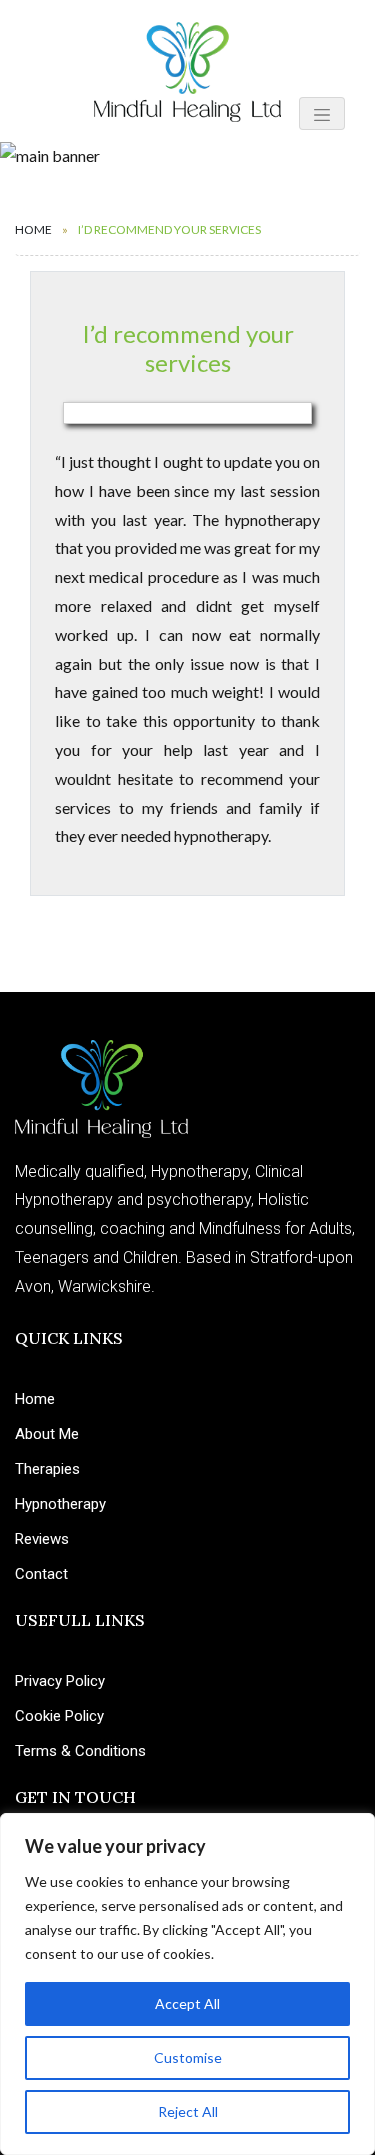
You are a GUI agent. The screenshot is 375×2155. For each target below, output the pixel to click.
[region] (187, 1984)
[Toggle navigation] (322, 113)
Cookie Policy (59, 1716)
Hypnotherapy (60, 1504)
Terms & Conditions (80, 1751)
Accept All (187, 2003)
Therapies (47, 1469)
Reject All (188, 2111)
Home (33, 229)
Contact (41, 1574)
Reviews (42, 1539)
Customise (188, 2057)
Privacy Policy (60, 1681)
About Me (47, 1434)
